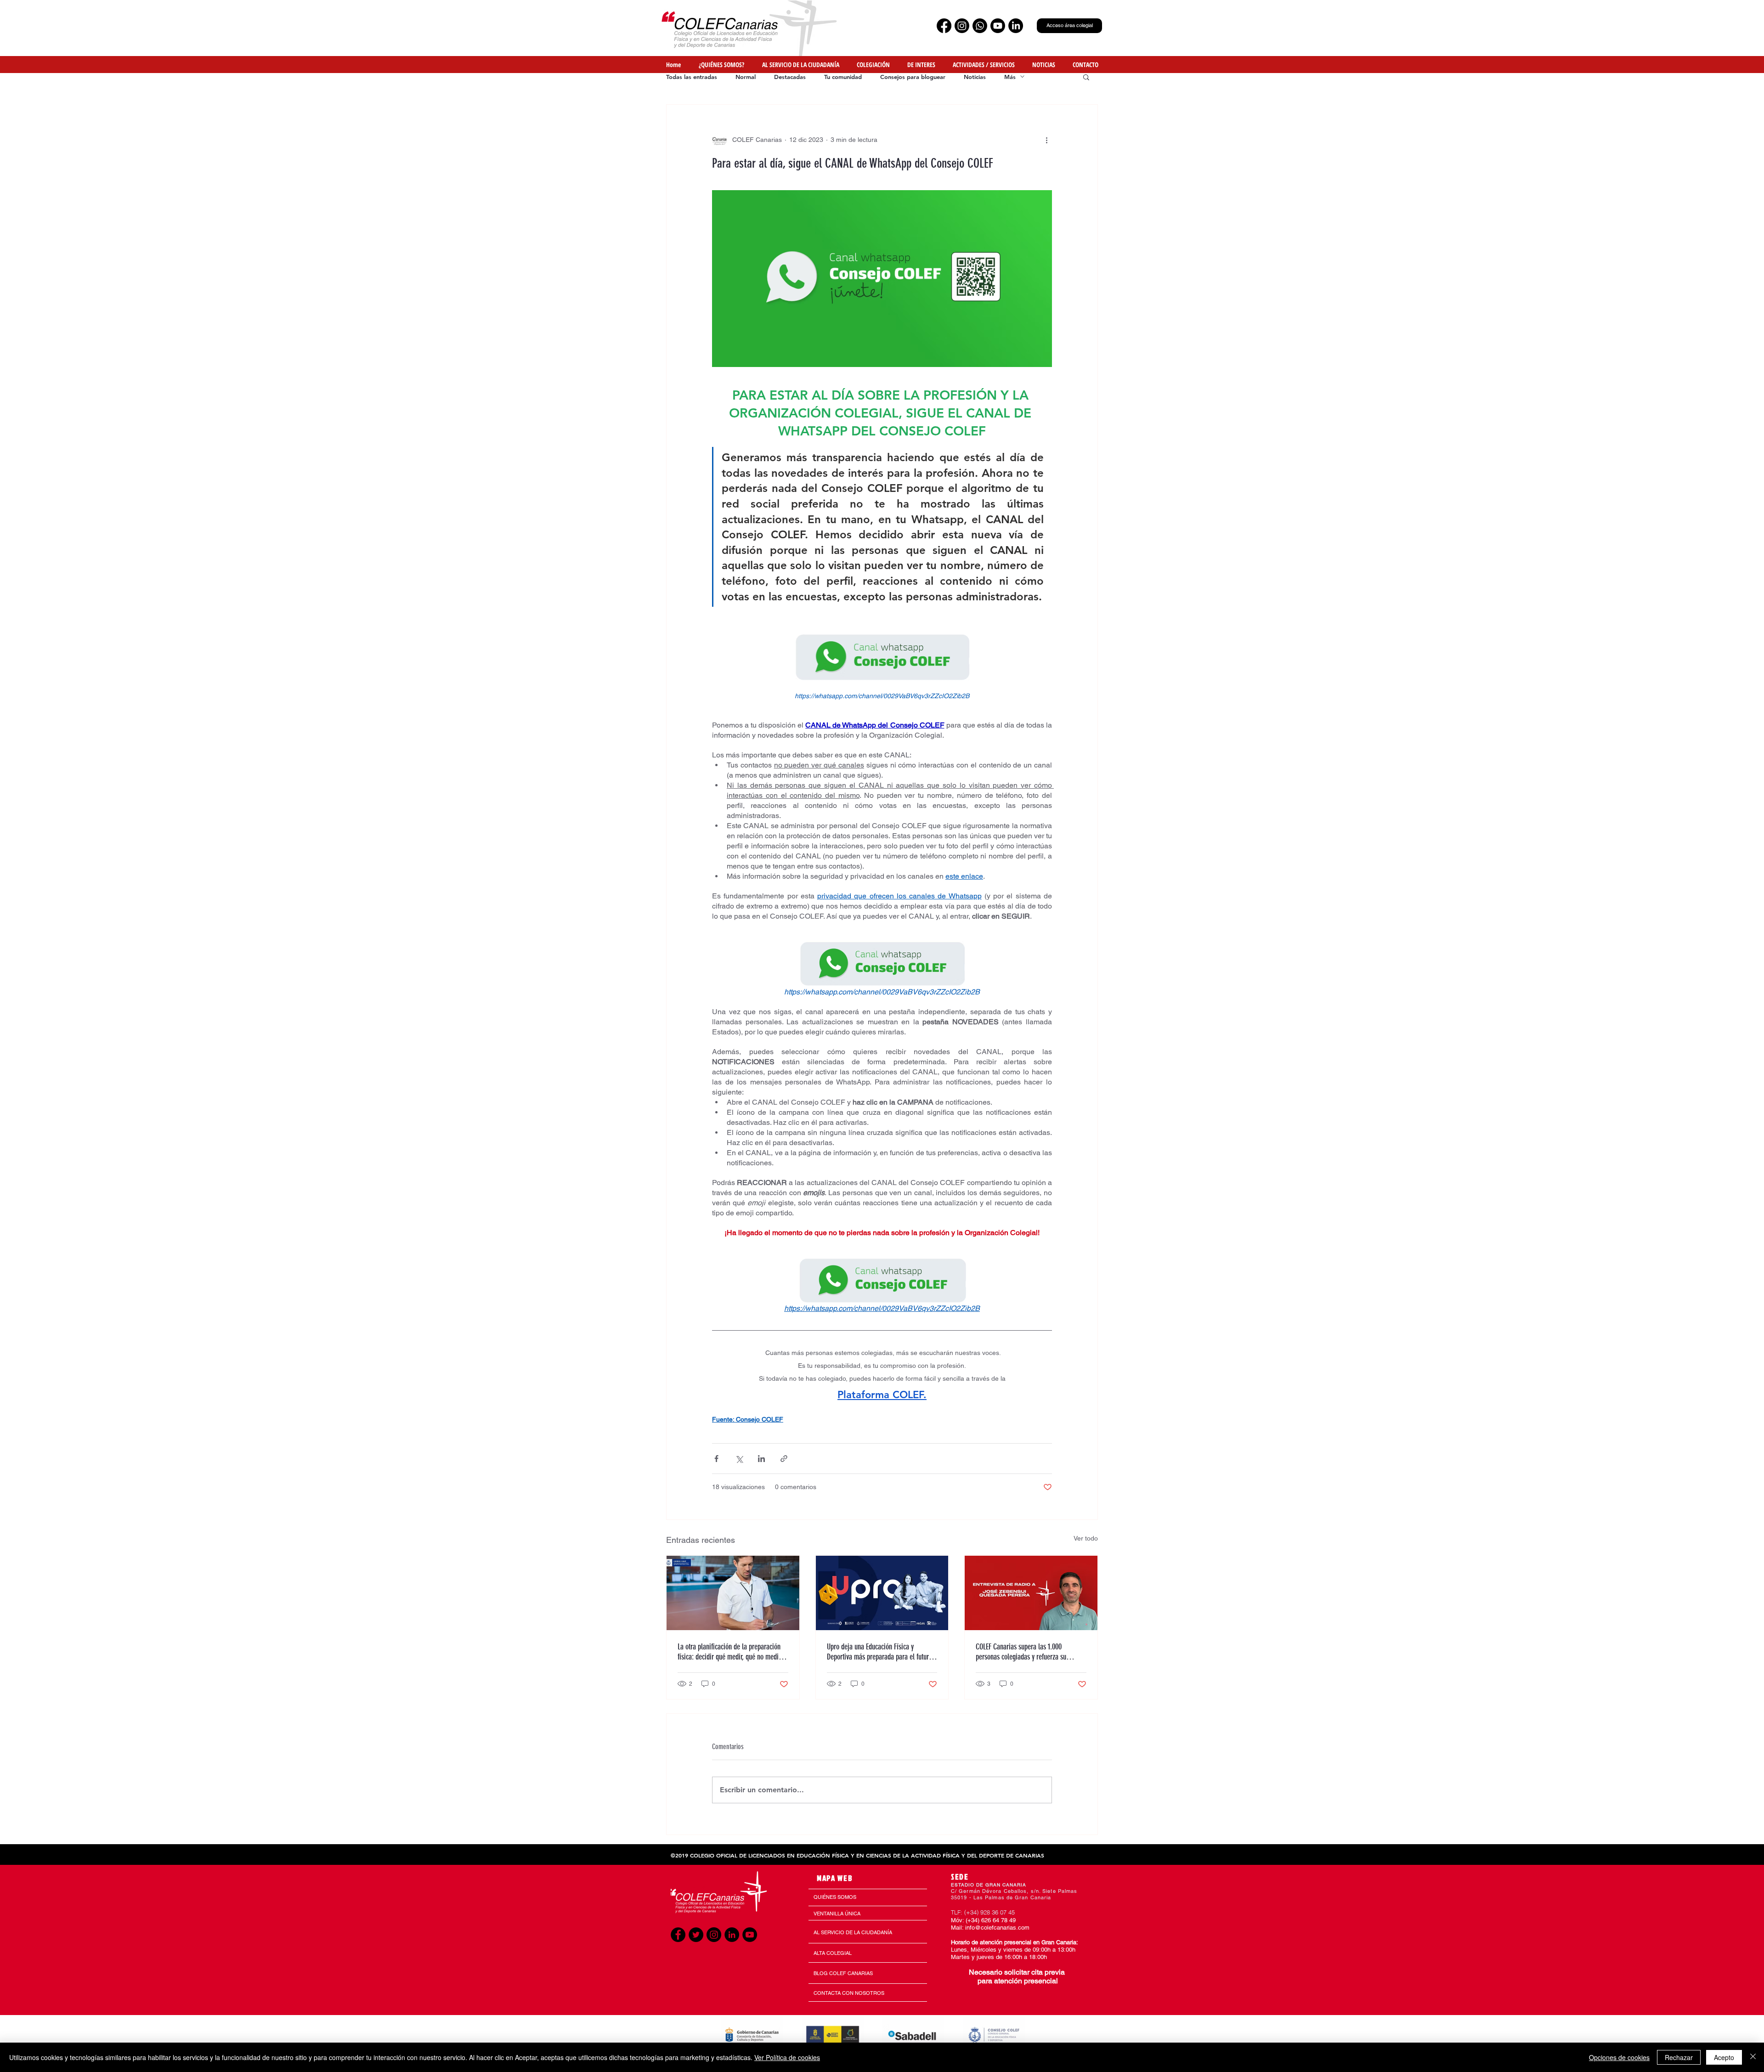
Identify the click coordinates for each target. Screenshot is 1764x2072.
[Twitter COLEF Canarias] (696, 1935)
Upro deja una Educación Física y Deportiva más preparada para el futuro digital (879, 1652)
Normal (746, 77)
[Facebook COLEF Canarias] (678, 1935)
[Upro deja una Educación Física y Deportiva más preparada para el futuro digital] (882, 1593)
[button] (1086, 65)
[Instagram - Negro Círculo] (714, 1935)
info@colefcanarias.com (997, 1928)
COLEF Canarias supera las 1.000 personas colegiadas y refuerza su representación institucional (1021, 1652)
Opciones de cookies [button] (1619, 2057)
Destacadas (790, 77)
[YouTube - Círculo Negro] (750, 1935)
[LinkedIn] (1016, 26)
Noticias (975, 77)
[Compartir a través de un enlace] (784, 1459)
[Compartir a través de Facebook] (716, 1459)
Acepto (1724, 2057)
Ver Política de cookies (787, 2057)
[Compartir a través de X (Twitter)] (739, 1459)
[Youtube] (998, 26)
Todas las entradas (692, 77)
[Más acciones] (1046, 140)
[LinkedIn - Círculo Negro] (732, 1935)
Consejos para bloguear (913, 77)
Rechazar (1679, 2057)
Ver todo (1086, 1538)
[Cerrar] (1753, 2057)
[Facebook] (944, 26)
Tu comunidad (843, 77)
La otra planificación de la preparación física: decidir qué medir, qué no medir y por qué (732, 1652)
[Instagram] (962, 26)
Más (1010, 77)
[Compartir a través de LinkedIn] (761, 1459)
